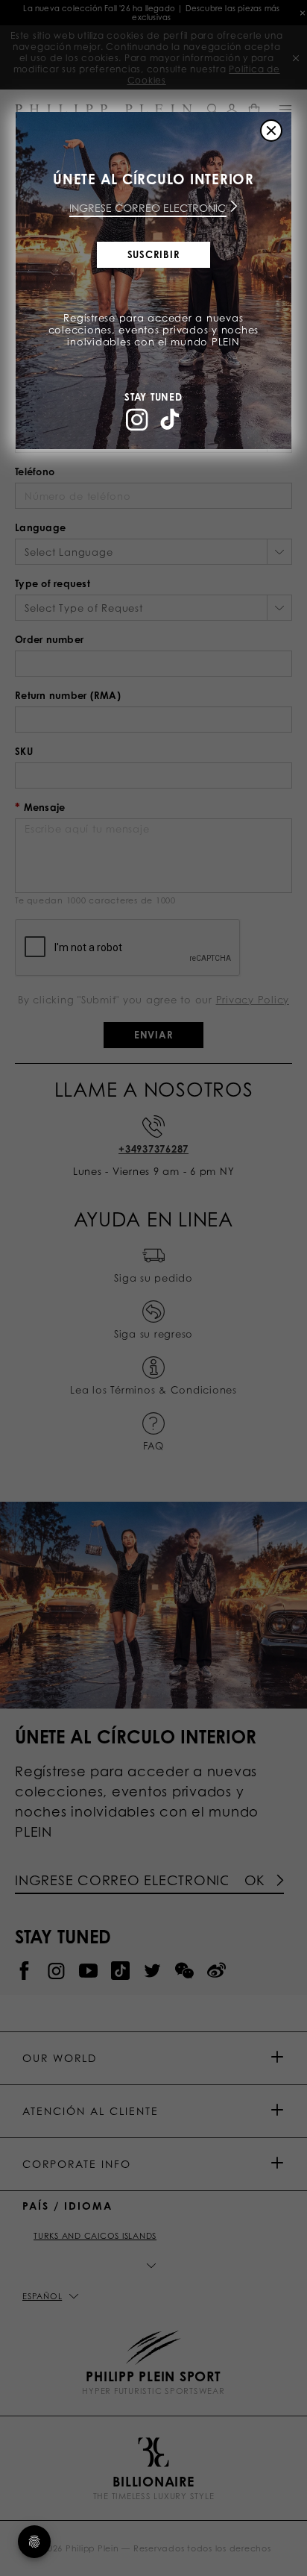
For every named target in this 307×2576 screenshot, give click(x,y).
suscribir (154, 254)
